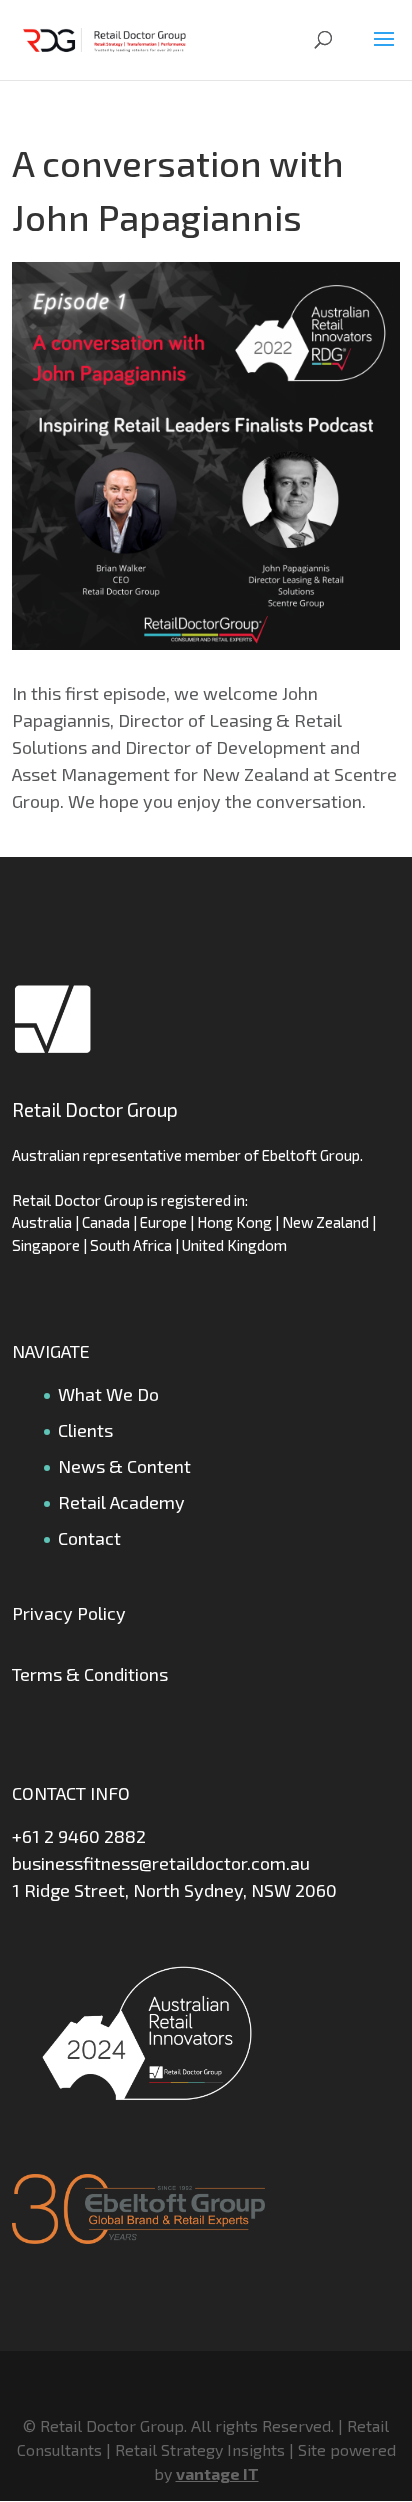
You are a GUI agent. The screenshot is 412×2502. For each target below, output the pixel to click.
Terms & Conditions (90, 1674)
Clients (85, 1430)
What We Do (108, 1394)
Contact (89, 1538)
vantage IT (217, 2473)
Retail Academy (121, 1502)
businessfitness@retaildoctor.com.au (161, 1863)
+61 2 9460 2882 (79, 1836)
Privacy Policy (69, 1613)
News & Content (124, 1466)
